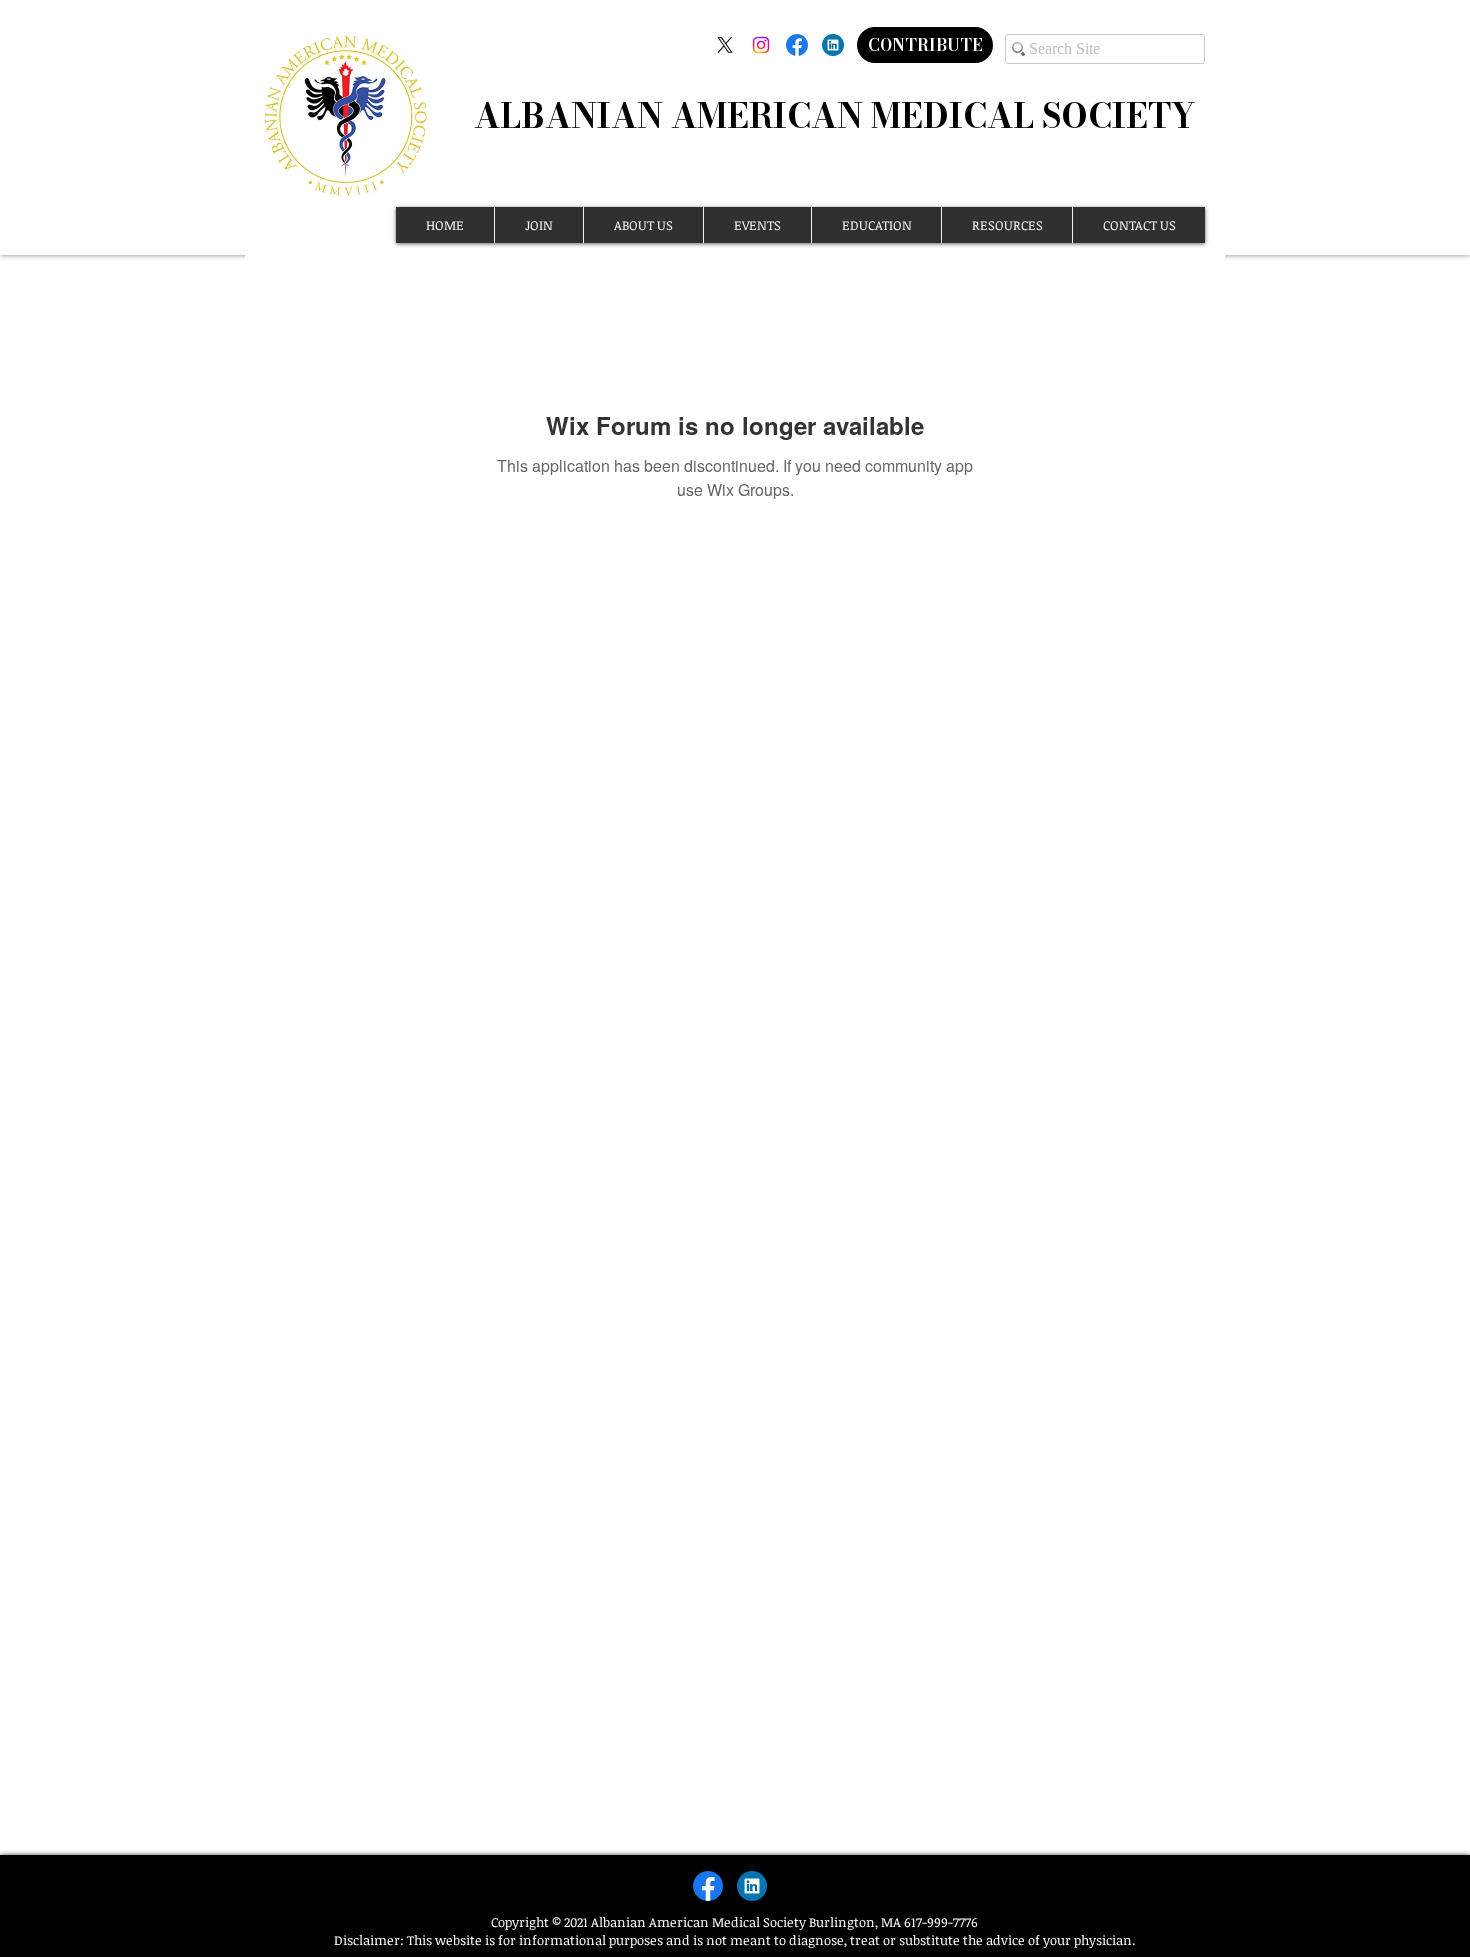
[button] (538, 225)
